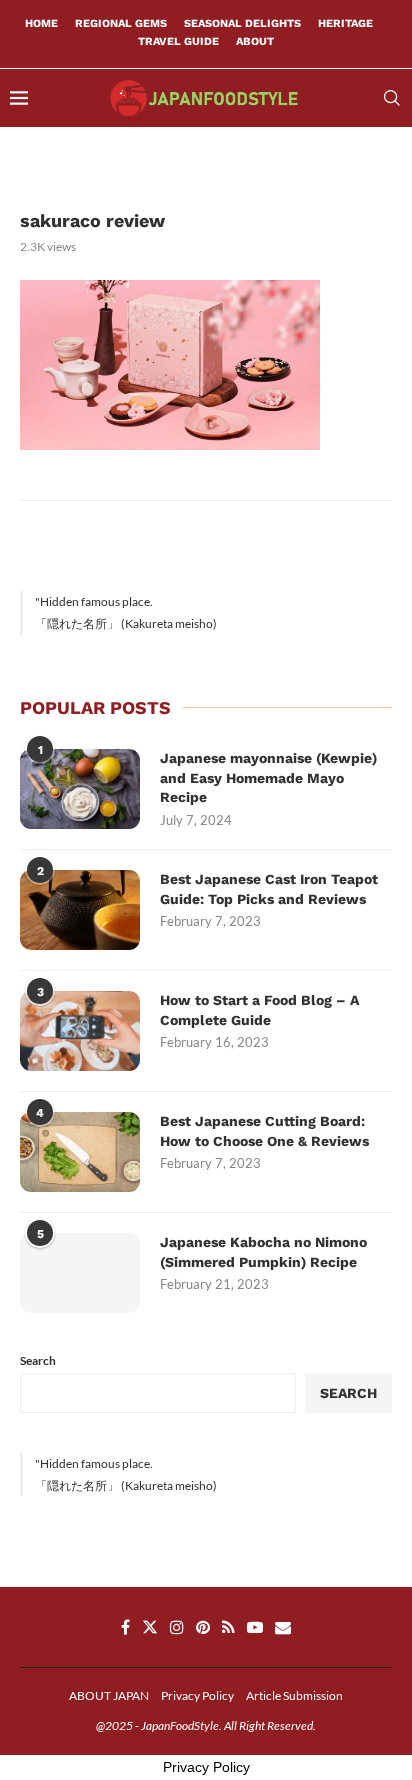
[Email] (283, 1627)
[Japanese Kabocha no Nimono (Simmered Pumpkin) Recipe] (80, 1273)
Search (38, 1360)
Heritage (345, 23)
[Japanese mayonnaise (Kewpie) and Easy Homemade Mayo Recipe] (80, 789)
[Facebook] (125, 1627)
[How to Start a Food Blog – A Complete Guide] (80, 1031)
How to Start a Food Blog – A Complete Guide (259, 1010)
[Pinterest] (203, 1627)
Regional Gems (121, 23)
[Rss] (228, 1627)
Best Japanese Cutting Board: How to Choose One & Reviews (264, 1131)
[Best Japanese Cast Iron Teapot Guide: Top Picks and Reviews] (80, 910)
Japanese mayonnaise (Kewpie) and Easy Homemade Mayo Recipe (268, 777)
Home (41, 23)
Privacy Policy (197, 1695)
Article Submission (294, 1695)
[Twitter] (150, 1627)
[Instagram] (177, 1627)
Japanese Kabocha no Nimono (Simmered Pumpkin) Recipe (263, 1252)
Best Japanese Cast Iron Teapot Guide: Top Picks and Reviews (269, 889)
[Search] (392, 98)
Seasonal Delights (242, 23)
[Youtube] (255, 1627)
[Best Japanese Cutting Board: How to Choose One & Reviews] (80, 1152)
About (255, 41)
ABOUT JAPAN (109, 1695)
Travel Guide (178, 41)
